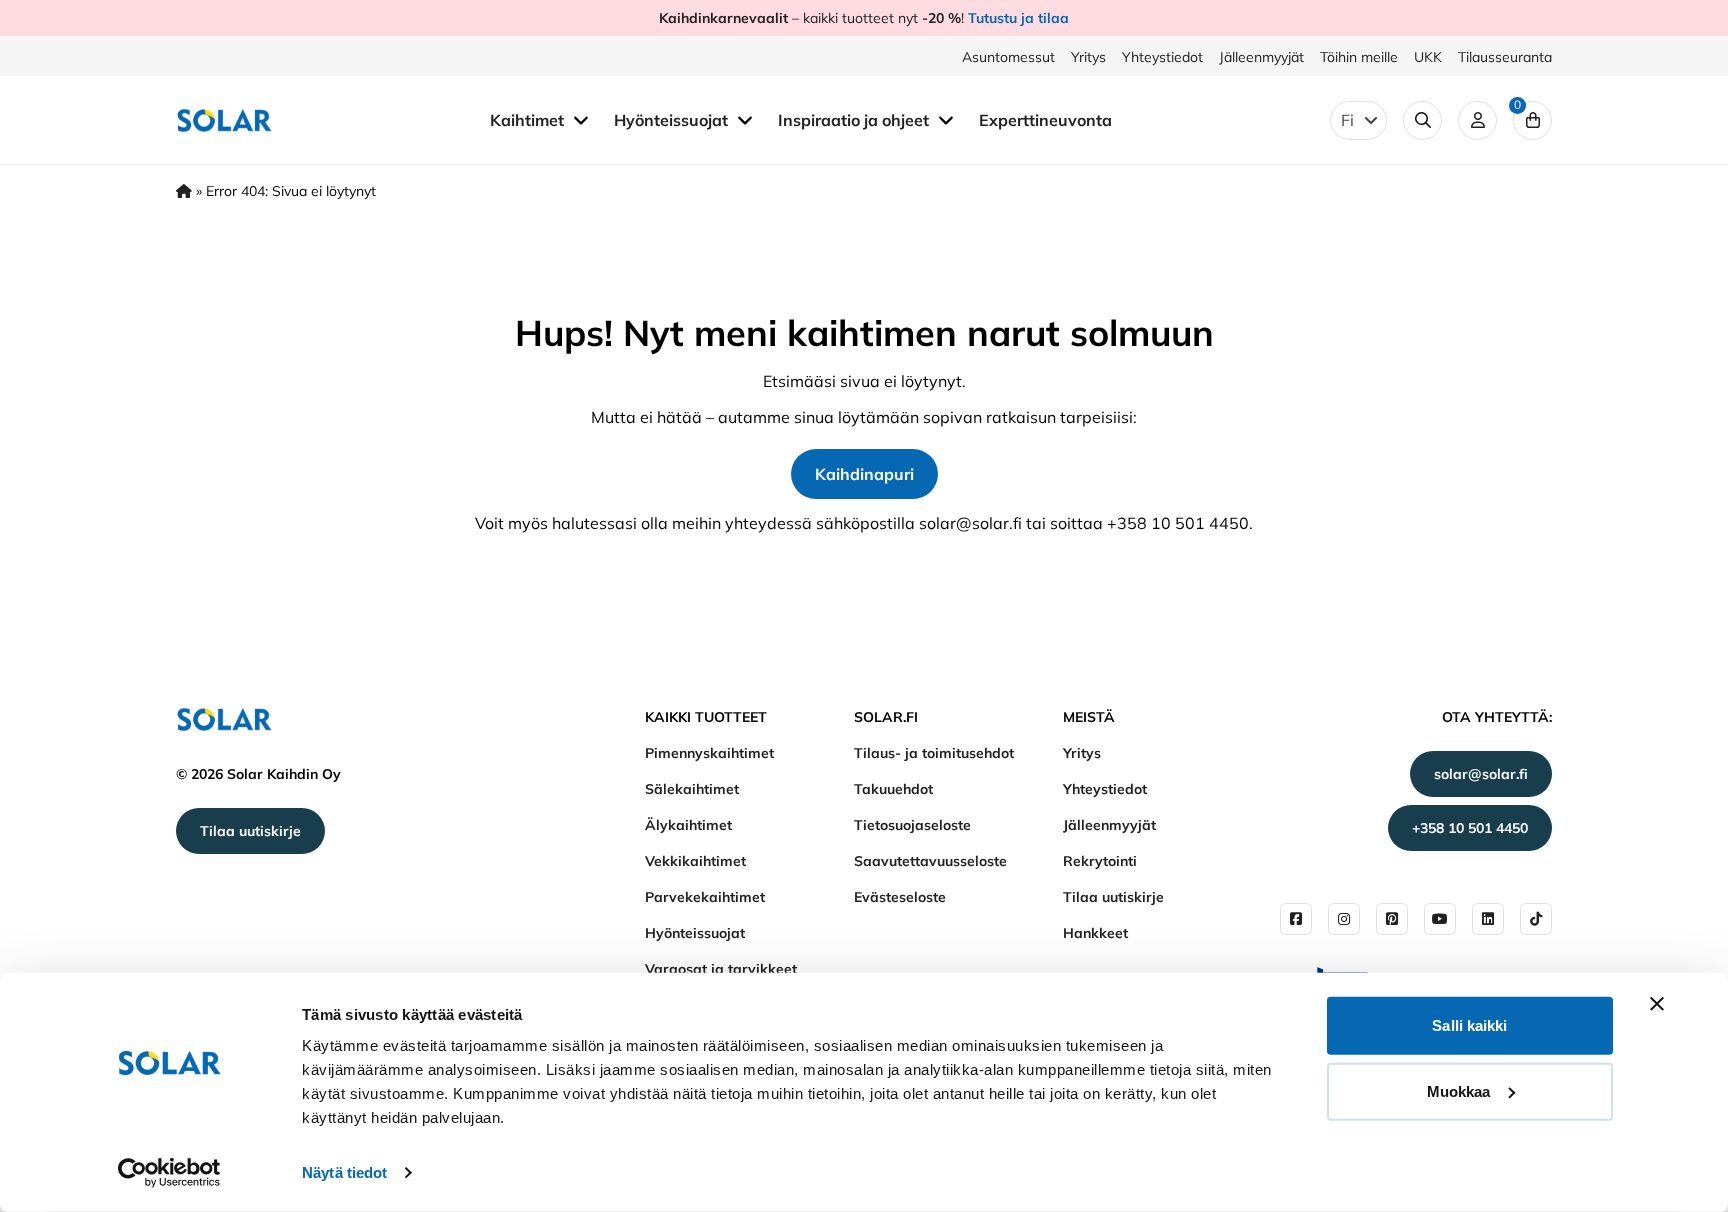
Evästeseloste (900, 897)
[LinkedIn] (1488, 919)
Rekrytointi (1100, 861)
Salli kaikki (1469, 1025)
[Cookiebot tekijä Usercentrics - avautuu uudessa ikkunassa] (169, 1173)
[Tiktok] (1536, 919)
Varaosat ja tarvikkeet (721, 969)
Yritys (1088, 57)
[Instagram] (1344, 919)
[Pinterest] (1392, 919)
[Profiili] (1477, 120)
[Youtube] (1440, 919)
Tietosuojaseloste (912, 825)
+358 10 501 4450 (1470, 828)
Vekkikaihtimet (695, 861)
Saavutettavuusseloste (930, 861)
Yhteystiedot (1162, 57)
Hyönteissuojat (673, 120)
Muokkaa (1459, 1090)
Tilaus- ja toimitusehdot (934, 753)
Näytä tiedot (344, 1172)
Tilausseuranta (1505, 57)
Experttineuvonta (1045, 120)
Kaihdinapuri (864, 474)
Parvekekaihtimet (705, 897)
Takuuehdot (893, 789)
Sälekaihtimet (692, 789)
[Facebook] (1296, 919)
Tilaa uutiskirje (250, 831)
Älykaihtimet (688, 825)
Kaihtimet (529, 120)
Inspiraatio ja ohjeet (855, 120)
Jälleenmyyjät (1261, 57)
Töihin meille (1359, 57)
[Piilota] (581, 119)
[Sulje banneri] (1657, 1004)
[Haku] (1422, 120)
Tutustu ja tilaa (1018, 18)
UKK (1428, 57)
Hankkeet (1095, 933)
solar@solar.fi (1481, 774)
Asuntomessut (1008, 57)
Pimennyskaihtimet (709, 753)
